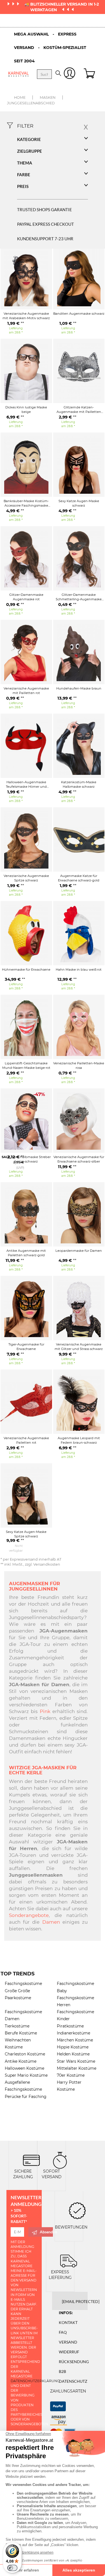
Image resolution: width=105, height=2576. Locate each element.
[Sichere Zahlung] (31, 2160)
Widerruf (69, 2352)
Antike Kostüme (21, 2061)
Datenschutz (73, 2381)
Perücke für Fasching (26, 2097)
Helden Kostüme (73, 2054)
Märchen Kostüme (75, 2040)
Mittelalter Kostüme (77, 2068)
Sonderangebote (29, 1915)
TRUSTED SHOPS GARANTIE (45, 210)
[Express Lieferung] (69, 2260)
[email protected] (81, 2301)
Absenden (46, 2232)
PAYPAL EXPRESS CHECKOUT (46, 224)
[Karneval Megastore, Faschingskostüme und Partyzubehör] (18, 74)
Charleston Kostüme (25, 2054)
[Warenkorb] (90, 74)
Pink (45, 1711)
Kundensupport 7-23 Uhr (45, 239)
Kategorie (29, 139)
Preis (23, 186)
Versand (68, 2342)
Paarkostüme (18, 1998)
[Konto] (70, 74)
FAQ (63, 2332)
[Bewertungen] (77, 2210)
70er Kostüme (71, 2075)
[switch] (12, 2568)
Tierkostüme (17, 2026)
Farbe (24, 175)
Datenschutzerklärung (35, 2381)
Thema (25, 163)
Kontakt (68, 2322)
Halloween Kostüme (25, 2068)
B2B (62, 2371)
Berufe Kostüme (21, 2033)
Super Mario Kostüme (26, 2075)
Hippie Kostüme (73, 2047)
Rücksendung (74, 2362)
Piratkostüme (70, 2026)
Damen (51, 1922)
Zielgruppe (30, 151)
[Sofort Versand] (60, 2160)
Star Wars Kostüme (76, 2061)
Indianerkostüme (73, 2033)
